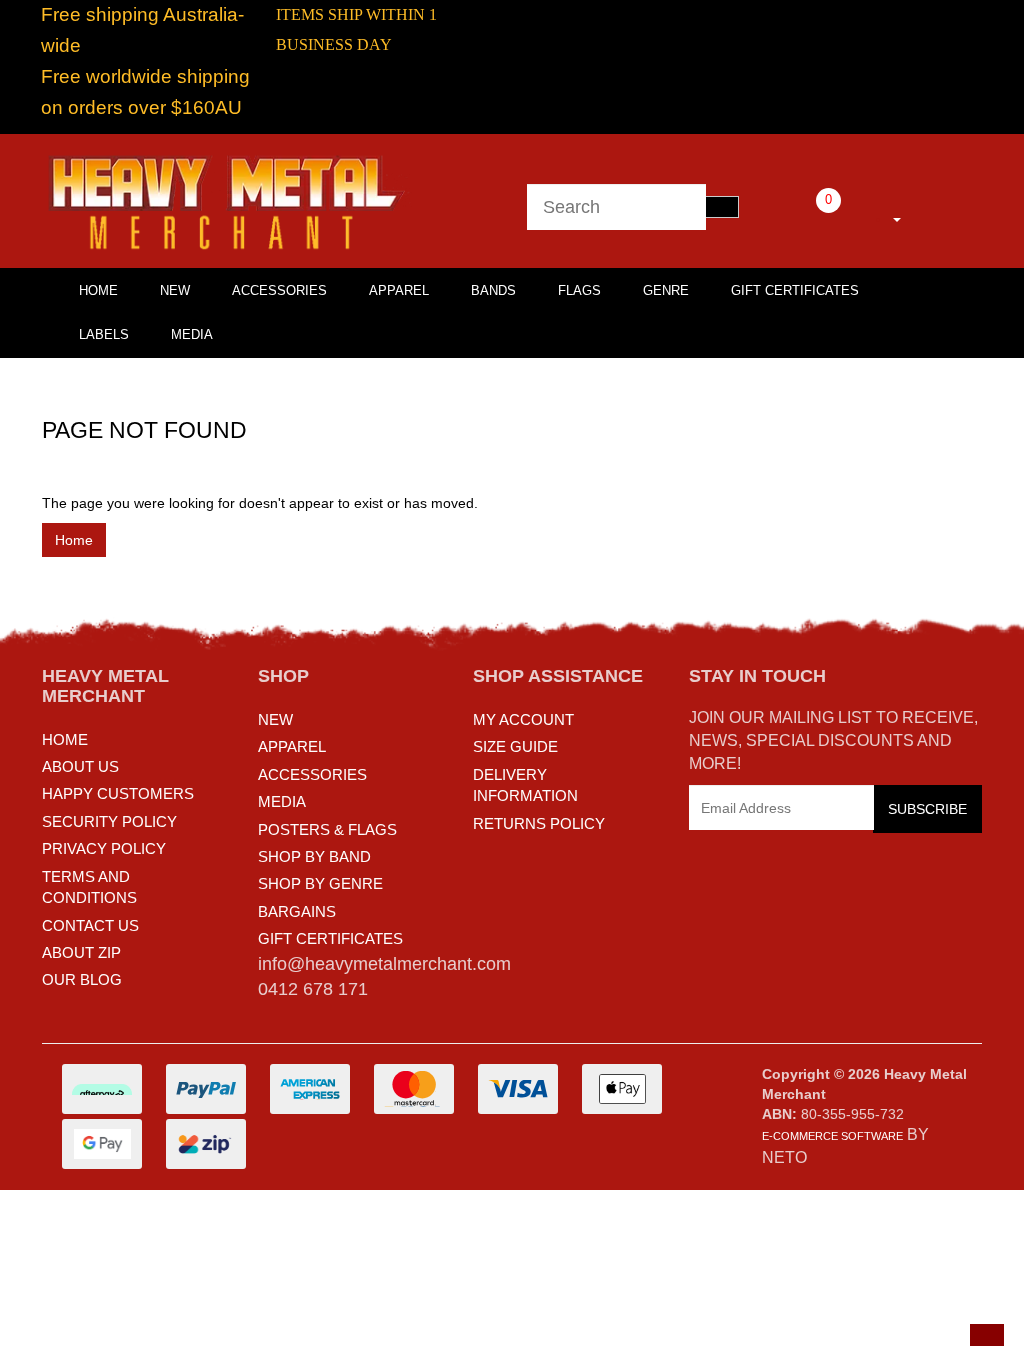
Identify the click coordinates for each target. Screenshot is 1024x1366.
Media (192, 334)
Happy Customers (118, 793)
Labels (104, 334)
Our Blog (82, 979)
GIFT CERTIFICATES (330, 938)
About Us (80, 766)
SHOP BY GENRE (320, 883)
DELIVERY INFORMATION (525, 785)
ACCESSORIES (312, 774)
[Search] (722, 207)
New (175, 290)
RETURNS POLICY (539, 823)
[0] (801, 216)
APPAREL (292, 746)
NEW (275, 719)
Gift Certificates (795, 290)
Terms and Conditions (89, 887)
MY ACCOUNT (523, 719)
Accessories (279, 290)
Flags (579, 290)
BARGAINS (297, 911)
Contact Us (90, 925)
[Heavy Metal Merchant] (229, 200)
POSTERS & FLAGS (327, 829)
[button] (987, 1335)
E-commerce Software (832, 1136)
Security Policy (109, 821)
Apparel (399, 290)
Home (74, 540)
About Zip (81, 952)
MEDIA (282, 801)
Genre (666, 290)
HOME (98, 290)
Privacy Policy (104, 848)
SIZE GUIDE (515, 746)
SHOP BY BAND (314, 856)
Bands (493, 290)
